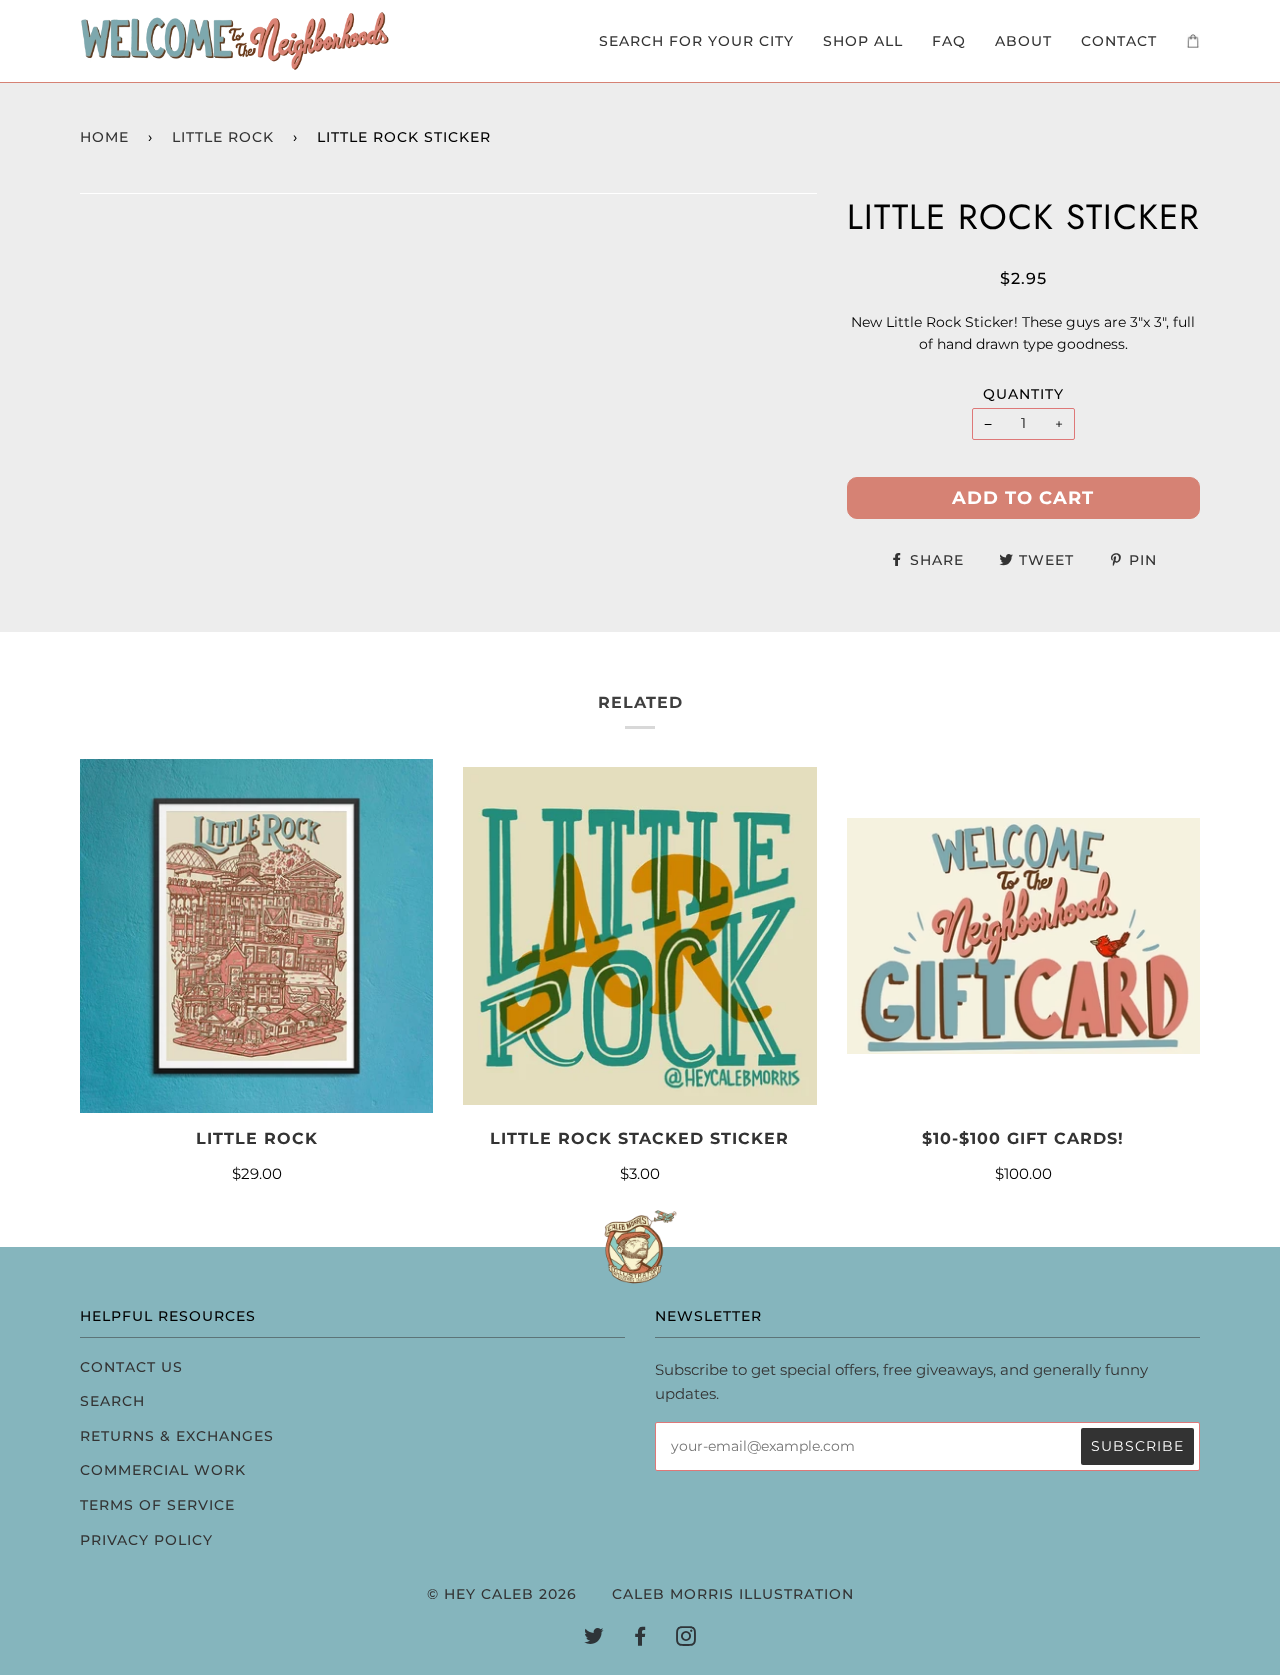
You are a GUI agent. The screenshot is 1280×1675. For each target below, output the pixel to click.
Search (112, 1401)
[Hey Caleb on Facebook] (640, 1639)
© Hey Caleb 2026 (502, 1594)
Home (104, 137)
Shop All (863, 41)
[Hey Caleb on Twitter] (594, 1639)
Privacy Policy (146, 1540)
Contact (1119, 41)
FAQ (949, 41)
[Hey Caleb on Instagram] (686, 1639)
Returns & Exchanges (177, 1436)
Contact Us (131, 1367)
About (1023, 41)
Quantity (1023, 394)
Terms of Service (157, 1505)
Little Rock (223, 137)
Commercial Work (163, 1470)
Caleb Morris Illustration (733, 1594)
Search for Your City (696, 41)
